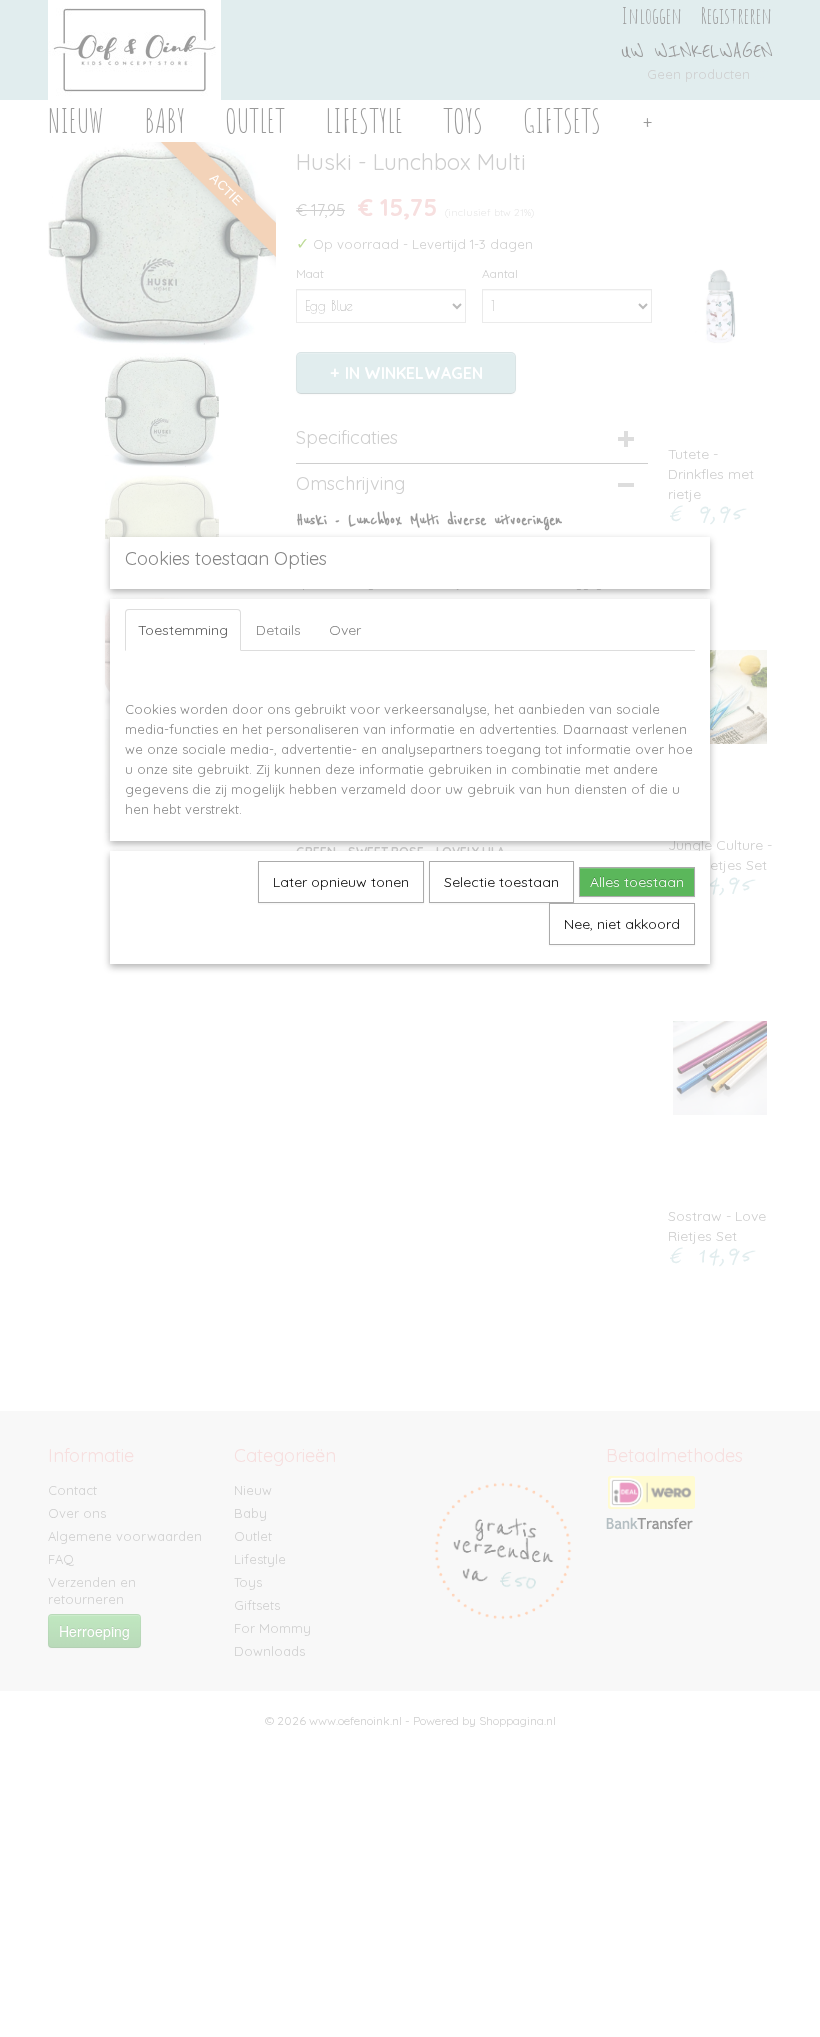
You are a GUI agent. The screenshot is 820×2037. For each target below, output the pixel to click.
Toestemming (183, 630)
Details (278, 630)
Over (345, 630)
